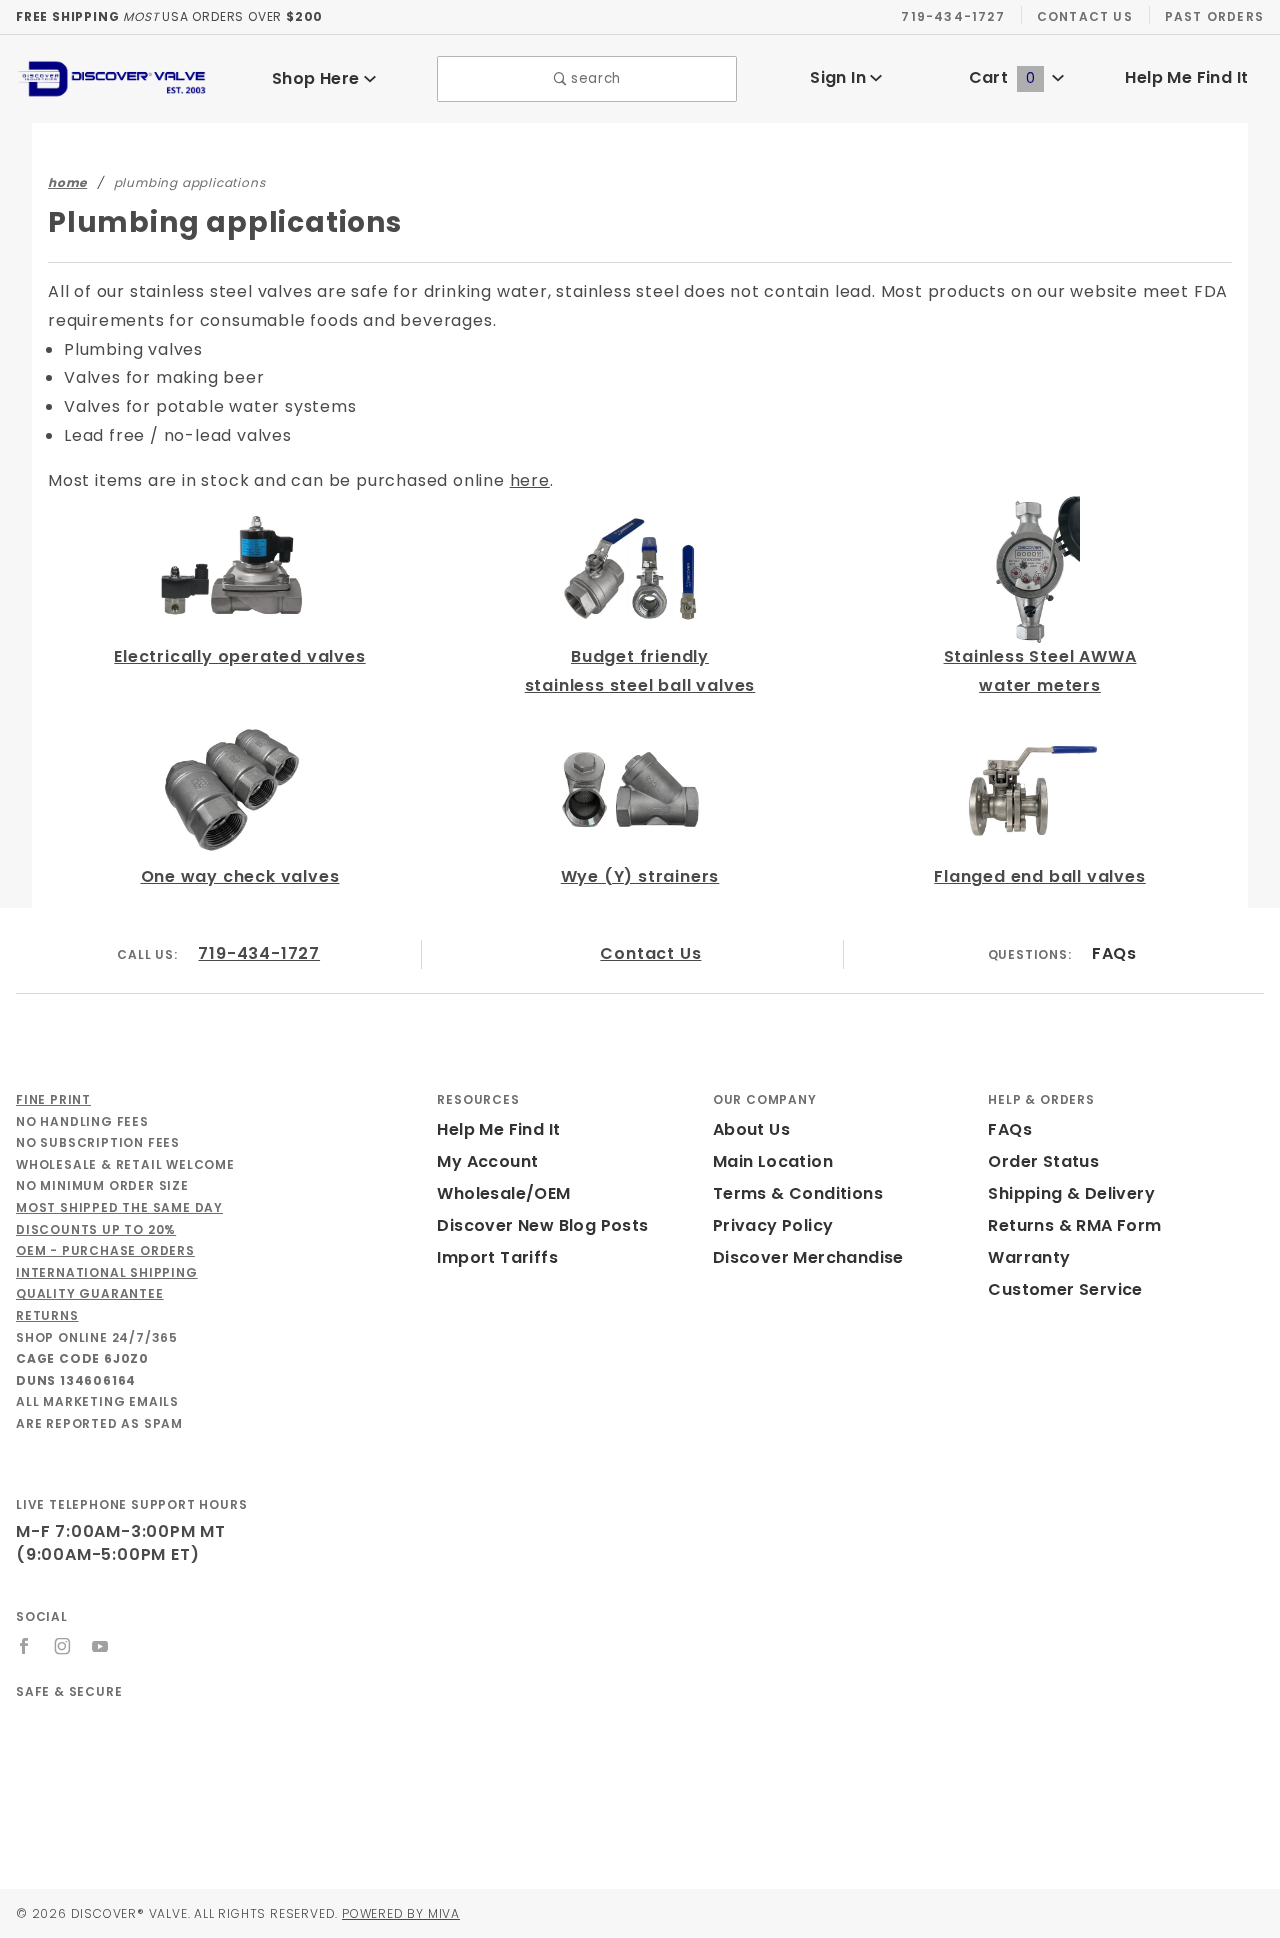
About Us (751, 1129)
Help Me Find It (1186, 77)
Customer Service (1065, 1289)
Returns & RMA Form (1074, 1225)
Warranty (1029, 1257)
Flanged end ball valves (1039, 876)
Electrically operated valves (239, 656)
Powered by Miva (401, 1913)
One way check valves (240, 876)
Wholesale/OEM (503, 1193)
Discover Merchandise (808, 1257)
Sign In (840, 77)
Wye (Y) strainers (640, 876)
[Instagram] (63, 1646)
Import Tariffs (497, 1257)
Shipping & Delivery (1071, 1193)
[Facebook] (24, 1646)
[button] (219, 1756)
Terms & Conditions (798, 1193)
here (530, 480)
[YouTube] (101, 1646)
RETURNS (47, 1315)
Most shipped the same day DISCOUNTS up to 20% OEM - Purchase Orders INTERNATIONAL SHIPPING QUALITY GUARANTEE (119, 1250)
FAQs (1114, 953)
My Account (487, 1161)
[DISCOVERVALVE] (113, 77)
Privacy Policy (773, 1225)
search (593, 78)
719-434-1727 (952, 16)
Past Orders (1214, 16)
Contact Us (1085, 16)
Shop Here (318, 78)
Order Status (1043, 1161)
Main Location (773, 1161)
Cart (1002, 77)
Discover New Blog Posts (542, 1225)
